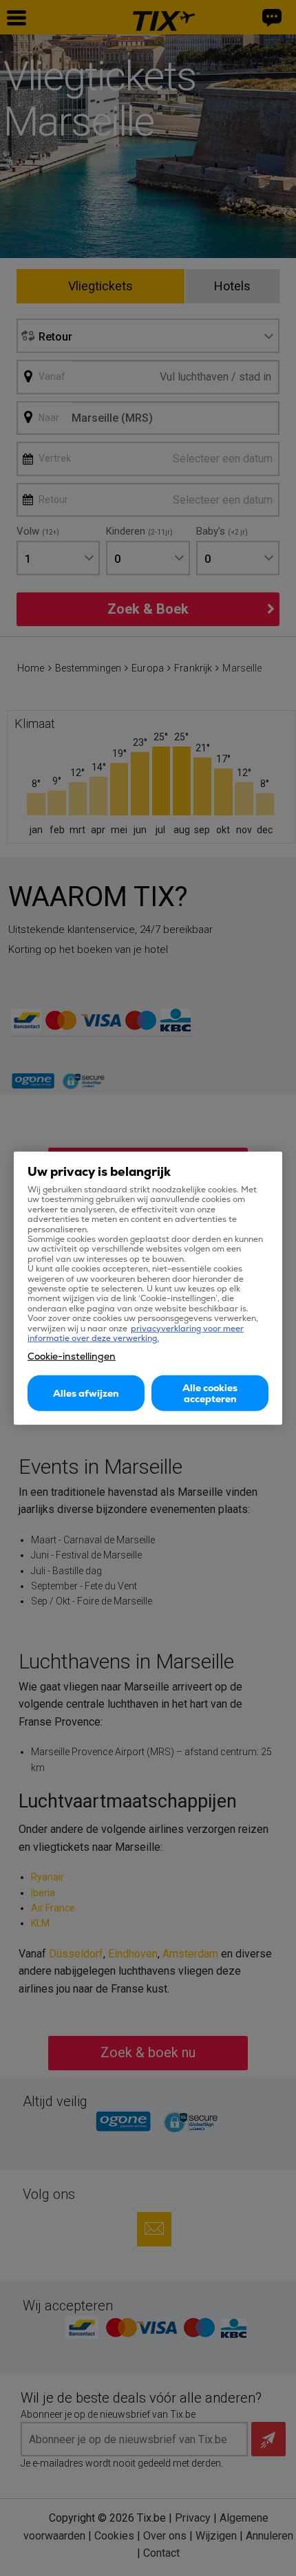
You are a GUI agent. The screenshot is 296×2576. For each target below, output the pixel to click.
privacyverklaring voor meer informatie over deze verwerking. (136, 1333)
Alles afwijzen (86, 1393)
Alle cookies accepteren (210, 1393)
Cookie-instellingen (72, 1355)
